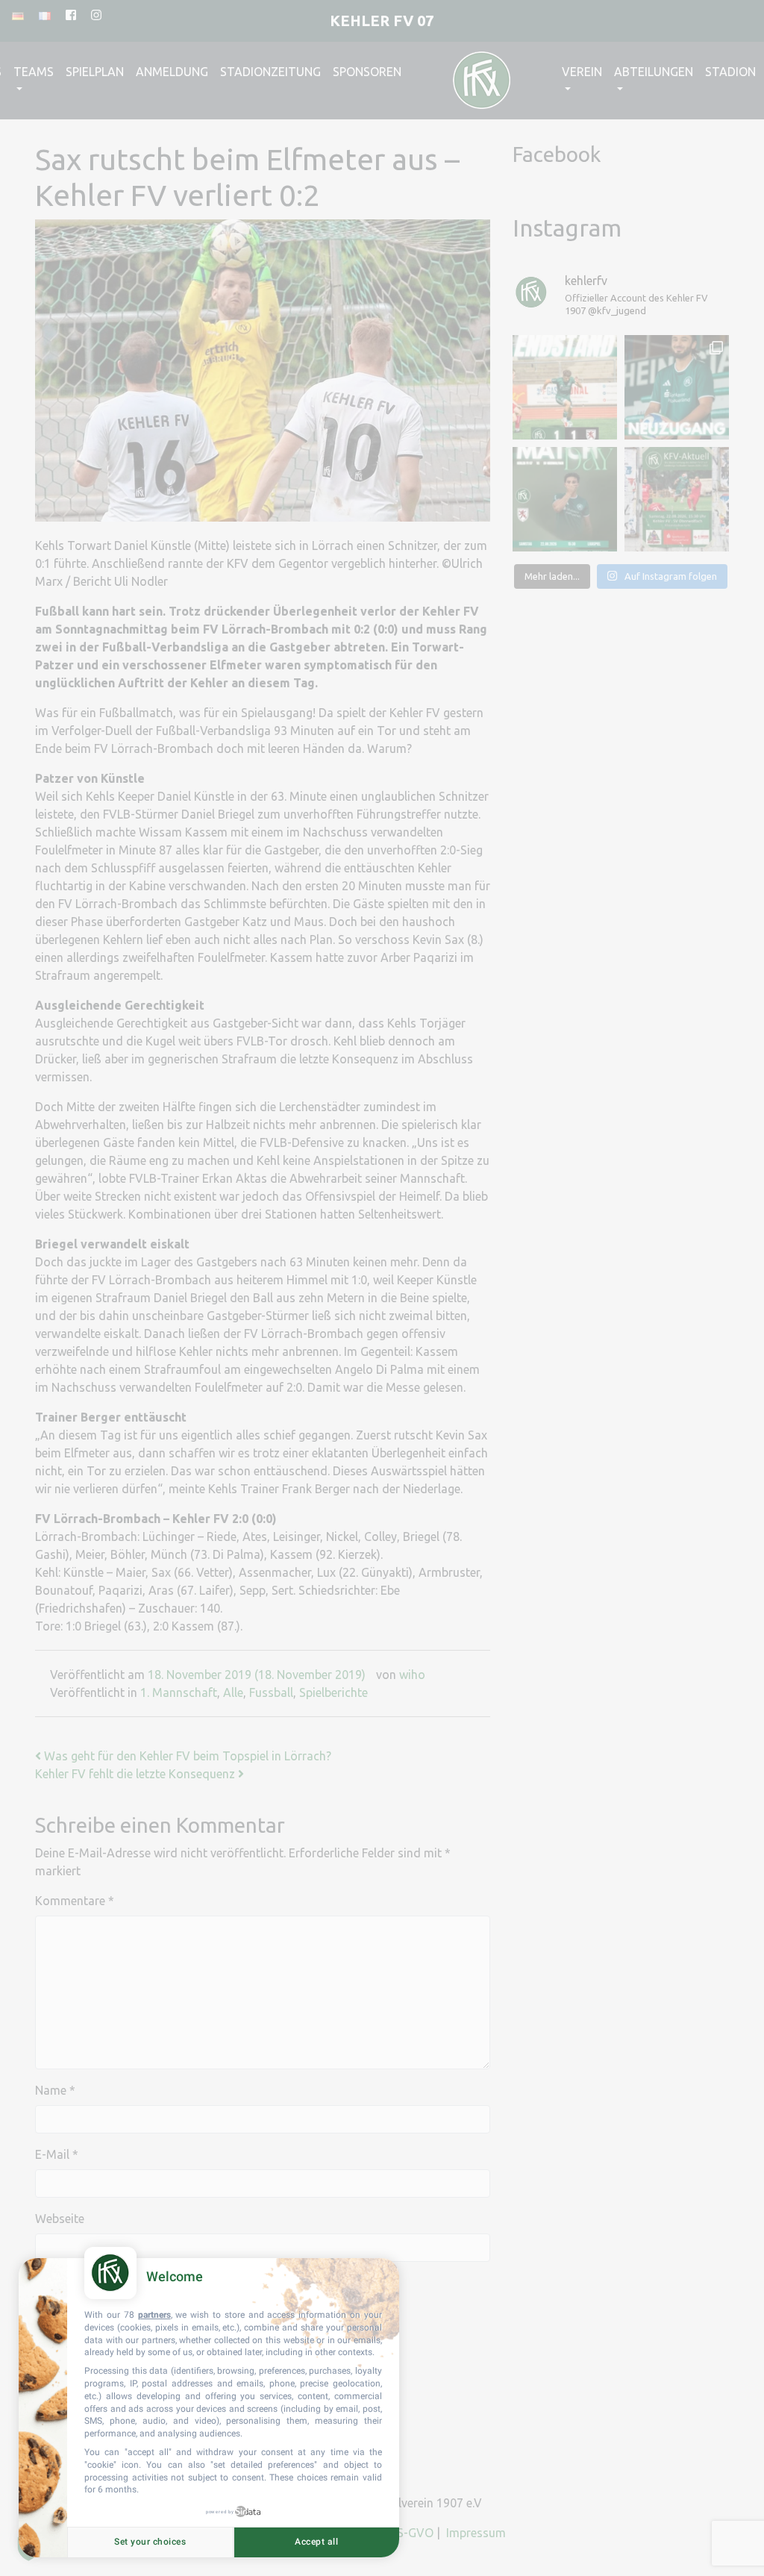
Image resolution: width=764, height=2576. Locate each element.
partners (154, 2315)
